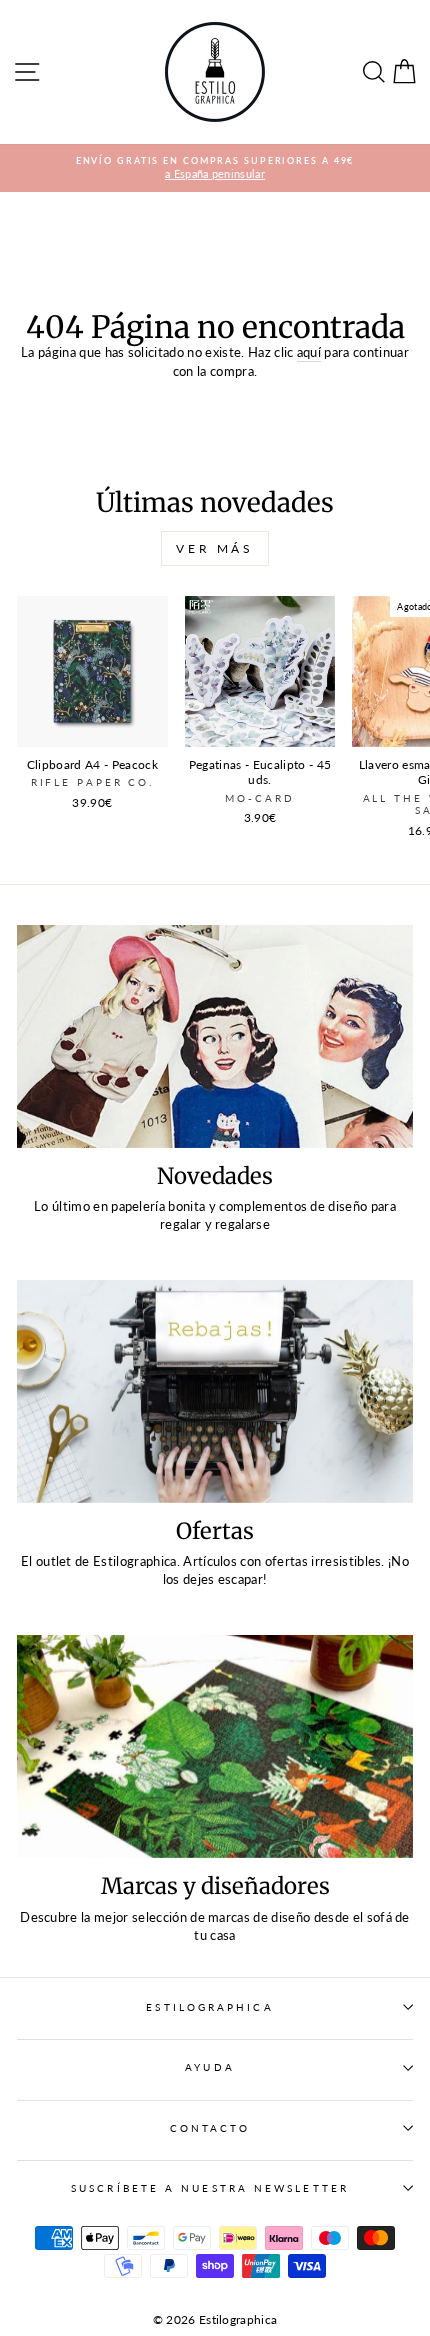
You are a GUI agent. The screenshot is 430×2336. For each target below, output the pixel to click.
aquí (309, 352)
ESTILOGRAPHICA (209, 2007)
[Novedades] (215, 1036)
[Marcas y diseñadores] (215, 1746)
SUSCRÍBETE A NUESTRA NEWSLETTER (210, 2188)
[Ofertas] (215, 1391)
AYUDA (209, 2067)
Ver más (214, 548)
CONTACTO (210, 2128)
